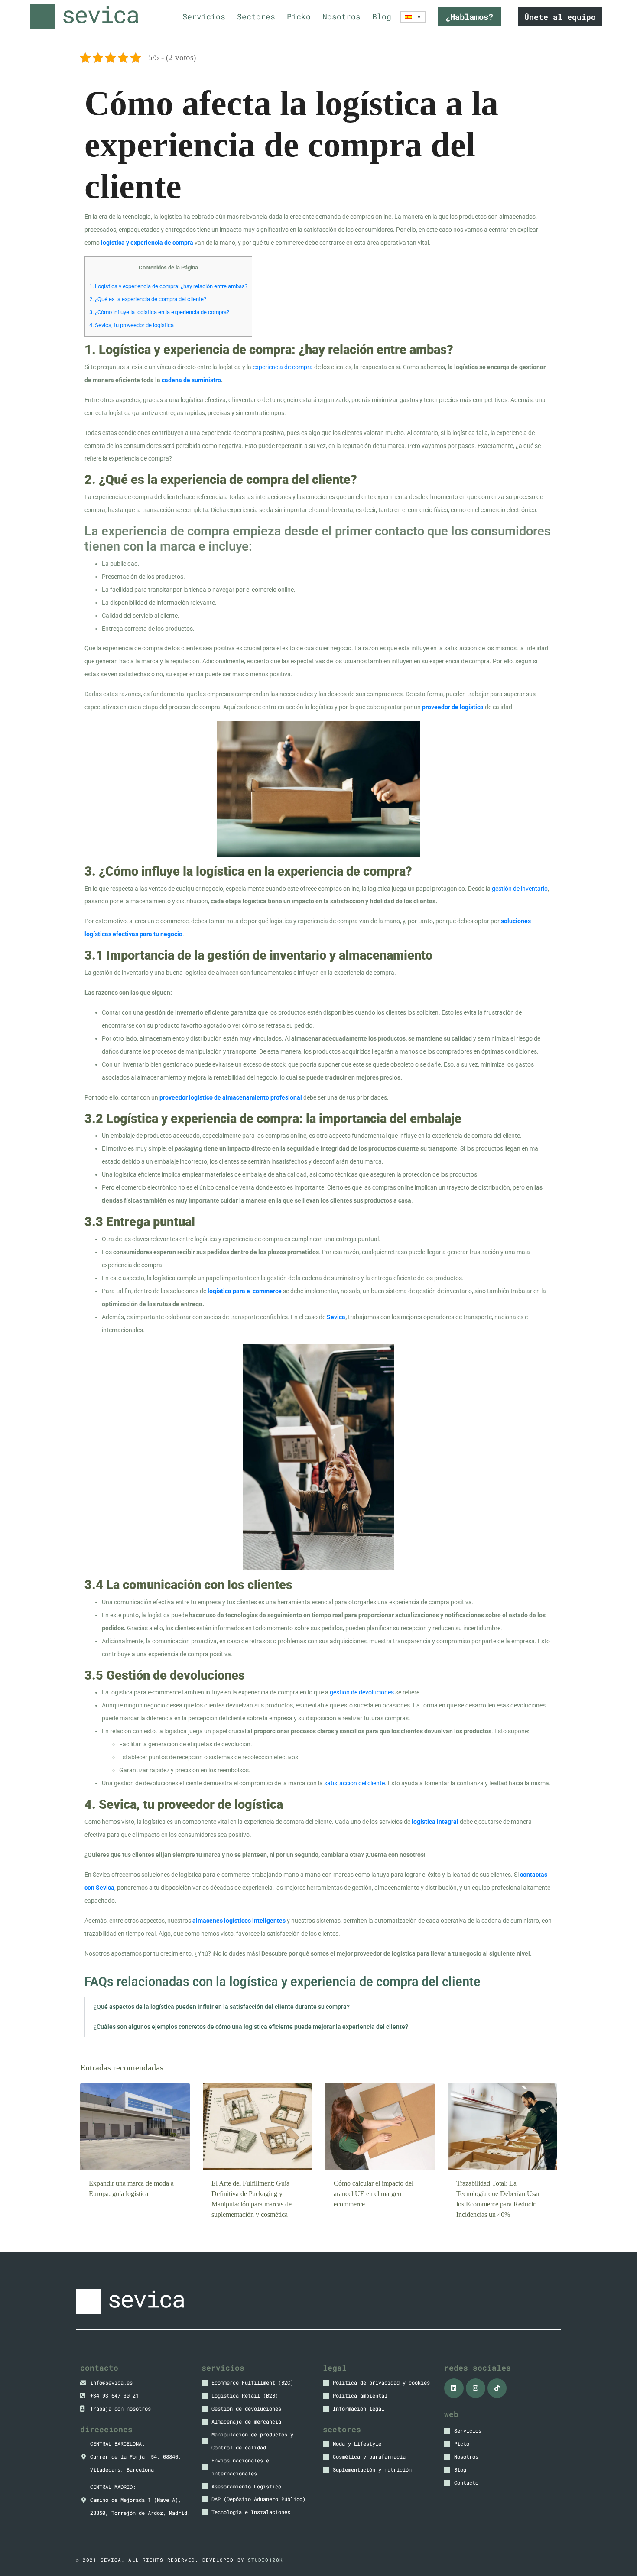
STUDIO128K (265, 2560)
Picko (299, 17)
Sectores (256, 17)
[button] (318, 2007)
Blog (382, 17)
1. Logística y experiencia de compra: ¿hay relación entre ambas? (168, 286)
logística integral (435, 1822)
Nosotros (341, 17)
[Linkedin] (454, 2388)
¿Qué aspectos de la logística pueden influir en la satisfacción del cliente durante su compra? (222, 2007)
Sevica (336, 1317)
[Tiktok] (497, 2388)
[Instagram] (476, 2388)
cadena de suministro (191, 380)
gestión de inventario (520, 889)
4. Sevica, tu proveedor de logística (132, 325)
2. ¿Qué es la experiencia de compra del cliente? (148, 299)
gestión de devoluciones (362, 1692)
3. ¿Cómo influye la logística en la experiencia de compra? (159, 312)
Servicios (204, 17)
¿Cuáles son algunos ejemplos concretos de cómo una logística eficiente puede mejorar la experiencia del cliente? (251, 2027)
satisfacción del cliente (354, 1783)
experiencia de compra (283, 367)
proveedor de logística (453, 707)
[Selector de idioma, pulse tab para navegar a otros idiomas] (413, 17)
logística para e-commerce (245, 1291)
